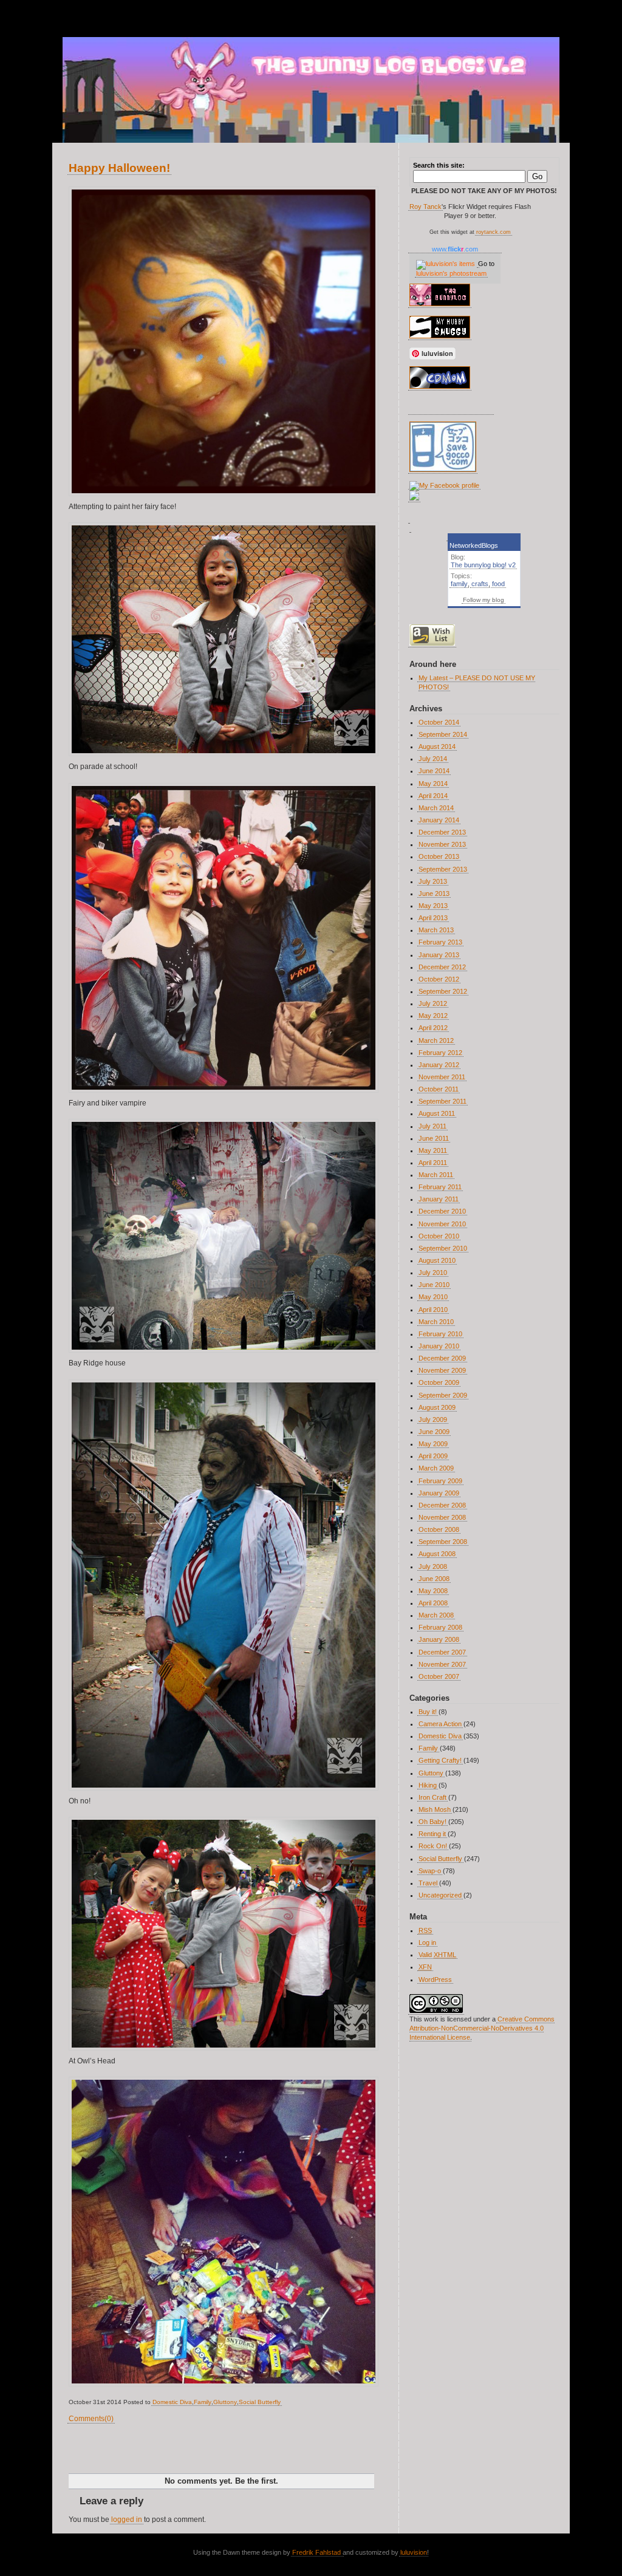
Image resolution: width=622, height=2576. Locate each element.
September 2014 (443, 734)
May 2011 (433, 1150)
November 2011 (442, 1077)
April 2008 (433, 1603)
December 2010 (442, 1211)
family (459, 584)
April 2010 (433, 1310)
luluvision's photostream (451, 273)
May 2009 (433, 1444)
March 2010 (436, 1322)
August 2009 (437, 1407)
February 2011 (440, 1187)
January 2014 (439, 820)
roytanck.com (494, 232)
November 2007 (442, 1664)
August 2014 (437, 746)
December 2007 (442, 1652)
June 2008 (434, 1579)
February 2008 (440, 1627)
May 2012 (433, 1016)
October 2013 (439, 856)
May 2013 (433, 906)
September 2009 (443, 1395)
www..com (455, 249)
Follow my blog (484, 600)
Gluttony (225, 2402)
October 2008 (439, 1529)
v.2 (77, 14)
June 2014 (434, 771)
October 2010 (439, 1236)
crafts (480, 584)
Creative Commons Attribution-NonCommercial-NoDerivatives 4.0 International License (482, 2028)
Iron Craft (432, 1797)
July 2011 (432, 1126)
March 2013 (436, 930)
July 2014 (433, 759)
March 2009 (436, 1468)
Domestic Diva (172, 2402)
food (498, 584)
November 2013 (442, 844)
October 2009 (439, 1382)
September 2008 (443, 1542)
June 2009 (434, 1432)
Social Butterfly (260, 2402)
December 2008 (442, 1505)
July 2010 (433, 1273)
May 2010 (433, 1297)
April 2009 (433, 1456)
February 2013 (440, 942)
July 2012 (433, 1003)
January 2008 (439, 1639)
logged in (127, 2520)
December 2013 (442, 832)
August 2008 (437, 1554)
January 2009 (439, 1493)
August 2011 (437, 1113)
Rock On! (433, 1846)
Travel (428, 1883)
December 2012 (442, 967)
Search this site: (439, 165)
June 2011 (434, 1138)
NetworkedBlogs (474, 545)
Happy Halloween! (119, 168)
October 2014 (439, 722)
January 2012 (439, 1065)
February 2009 (440, 1481)
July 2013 (433, 881)
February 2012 (440, 1053)
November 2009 (442, 1370)
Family (203, 2402)
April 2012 (433, 1028)
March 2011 (436, 1175)
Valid (437, 1955)
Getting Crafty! (440, 1760)
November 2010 (442, 1224)
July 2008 (433, 1566)
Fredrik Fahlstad (317, 2552)
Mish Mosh (435, 1809)
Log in (427, 1942)
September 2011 (443, 1101)
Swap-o (430, 1871)
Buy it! (428, 1712)
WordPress (435, 1980)
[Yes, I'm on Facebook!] (444, 485)
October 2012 (439, 979)
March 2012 (436, 1040)
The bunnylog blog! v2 (483, 565)
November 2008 (442, 1517)
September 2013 (443, 869)
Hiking (428, 1785)
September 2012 (443, 991)
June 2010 (434, 1285)
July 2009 (433, 1420)
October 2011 (439, 1089)
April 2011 (433, 1163)
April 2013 (433, 918)
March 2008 (436, 1615)
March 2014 (436, 808)
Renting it (432, 1834)
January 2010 (439, 1346)
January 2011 (439, 1199)
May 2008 (433, 1591)
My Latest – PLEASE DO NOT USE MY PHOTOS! (477, 682)
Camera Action (440, 1724)
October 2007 (439, 1676)
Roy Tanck (425, 207)
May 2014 (433, 784)
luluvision (414, 2552)
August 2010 (437, 1260)
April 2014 (433, 796)
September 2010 (443, 1248)
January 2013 (439, 955)
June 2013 (434, 893)
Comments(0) (91, 2419)
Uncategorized (440, 1895)
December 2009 (442, 1358)
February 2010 (440, 1334)
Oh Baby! (432, 1822)
